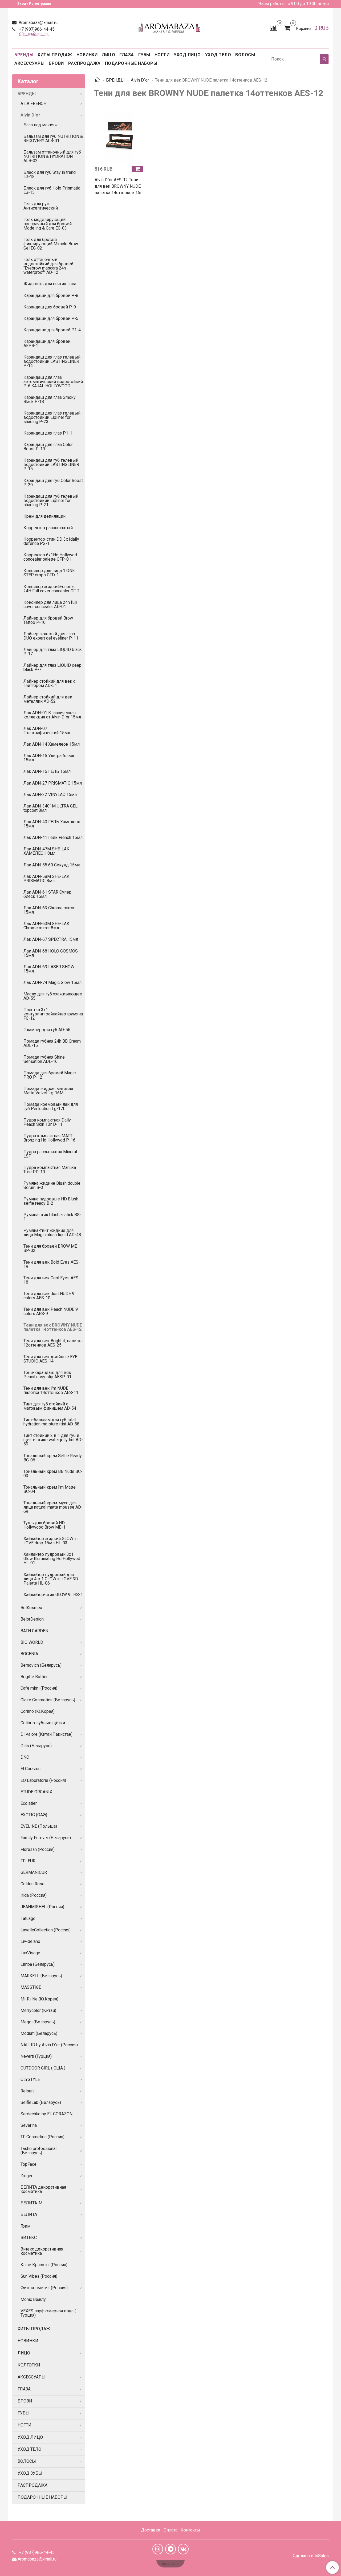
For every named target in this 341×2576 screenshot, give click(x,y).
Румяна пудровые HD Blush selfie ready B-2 (51, 1201)
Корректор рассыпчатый (48, 528)
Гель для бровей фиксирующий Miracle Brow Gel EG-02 (51, 244)
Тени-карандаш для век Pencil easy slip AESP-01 (47, 1375)
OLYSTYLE (30, 2079)
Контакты (190, 2530)
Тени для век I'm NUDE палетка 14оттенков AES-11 (51, 1390)
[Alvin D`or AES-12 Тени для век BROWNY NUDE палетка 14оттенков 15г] (120, 136)
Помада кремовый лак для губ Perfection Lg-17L (51, 1106)
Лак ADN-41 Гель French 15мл (53, 837)
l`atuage (28, 1918)
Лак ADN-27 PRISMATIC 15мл (53, 783)
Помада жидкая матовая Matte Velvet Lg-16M (48, 1091)
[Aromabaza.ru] (170, 27)
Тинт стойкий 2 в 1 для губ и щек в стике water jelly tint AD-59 (53, 1440)
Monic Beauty (33, 2299)
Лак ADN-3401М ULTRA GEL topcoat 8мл (50, 808)
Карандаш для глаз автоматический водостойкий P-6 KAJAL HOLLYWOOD (53, 382)
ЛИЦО (108, 55)
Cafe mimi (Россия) (39, 1688)
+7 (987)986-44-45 (36, 29)
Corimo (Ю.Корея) (38, 1711)
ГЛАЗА (127, 55)
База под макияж (41, 125)
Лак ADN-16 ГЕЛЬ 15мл (47, 771)
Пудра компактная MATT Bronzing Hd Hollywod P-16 (49, 1138)
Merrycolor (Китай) (38, 2010)
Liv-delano (30, 1941)
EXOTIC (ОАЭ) (34, 1815)
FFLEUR (28, 1861)
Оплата (170, 2530)
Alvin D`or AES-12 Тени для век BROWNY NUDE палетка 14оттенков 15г (118, 186)
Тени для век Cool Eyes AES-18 (52, 1280)
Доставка (151, 2530)
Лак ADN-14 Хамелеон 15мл (52, 744)
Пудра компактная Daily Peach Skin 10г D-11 (47, 1122)
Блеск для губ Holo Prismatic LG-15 (52, 190)
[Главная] (97, 80)
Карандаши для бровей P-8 (51, 296)
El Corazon (31, 1769)
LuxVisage (30, 1953)
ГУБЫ (144, 55)
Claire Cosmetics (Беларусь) (48, 1700)
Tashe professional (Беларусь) (38, 2151)
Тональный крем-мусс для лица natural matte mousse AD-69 (53, 1507)
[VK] (183, 2549)
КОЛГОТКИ (29, 2365)
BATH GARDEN (34, 1631)
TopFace (29, 2164)
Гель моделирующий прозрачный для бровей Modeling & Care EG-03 (48, 224)
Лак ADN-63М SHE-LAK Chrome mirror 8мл (46, 926)
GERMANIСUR (34, 1872)
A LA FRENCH (33, 104)
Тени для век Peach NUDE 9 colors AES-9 (51, 1311)
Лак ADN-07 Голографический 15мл (47, 731)
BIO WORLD (32, 1642)
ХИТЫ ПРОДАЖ (55, 55)
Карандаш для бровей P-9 (50, 307)
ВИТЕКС (29, 2238)
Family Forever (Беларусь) (46, 1838)
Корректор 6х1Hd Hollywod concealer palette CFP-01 (50, 557)
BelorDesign (32, 1619)
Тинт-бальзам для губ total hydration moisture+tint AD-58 (51, 1422)
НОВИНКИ (87, 55)
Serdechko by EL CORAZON (46, 2114)
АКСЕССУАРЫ (29, 63)
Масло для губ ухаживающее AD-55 (53, 996)
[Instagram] (158, 2549)
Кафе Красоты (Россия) (44, 2265)
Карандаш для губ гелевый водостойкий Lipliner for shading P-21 (51, 501)
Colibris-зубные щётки (43, 1723)
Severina (29, 2125)
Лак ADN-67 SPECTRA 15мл (51, 939)
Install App (170, 2564)
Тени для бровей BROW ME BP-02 (50, 1248)
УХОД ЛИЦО (187, 55)
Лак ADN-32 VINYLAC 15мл (50, 795)
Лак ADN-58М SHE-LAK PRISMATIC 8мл (46, 879)
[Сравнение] (273, 28)
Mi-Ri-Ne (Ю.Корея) (39, 1999)
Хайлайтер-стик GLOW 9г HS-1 (53, 1595)
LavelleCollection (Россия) (46, 1930)
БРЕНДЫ (24, 55)
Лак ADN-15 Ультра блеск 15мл (49, 758)
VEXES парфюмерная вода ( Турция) (48, 2313)
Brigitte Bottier (34, 1677)
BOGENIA (29, 1654)
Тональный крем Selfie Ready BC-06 (53, 1458)
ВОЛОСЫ (245, 55)
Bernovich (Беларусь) (41, 1665)
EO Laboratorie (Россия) (43, 1780)
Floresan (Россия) (38, 1849)
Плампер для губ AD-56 (47, 1030)
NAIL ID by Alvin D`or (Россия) (49, 2045)
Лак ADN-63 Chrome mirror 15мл (49, 910)
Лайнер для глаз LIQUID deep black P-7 (52, 667)
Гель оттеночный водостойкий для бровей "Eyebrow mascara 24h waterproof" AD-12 (48, 266)
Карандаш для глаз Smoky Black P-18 (50, 399)
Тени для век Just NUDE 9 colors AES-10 (49, 1296)
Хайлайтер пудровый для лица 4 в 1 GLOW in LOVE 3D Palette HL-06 (51, 1579)
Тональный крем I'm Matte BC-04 (50, 1489)
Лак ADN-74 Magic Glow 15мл (52, 982)
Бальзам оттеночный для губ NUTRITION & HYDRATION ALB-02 (52, 156)
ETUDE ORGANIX (36, 1792)
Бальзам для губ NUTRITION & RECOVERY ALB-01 (53, 138)
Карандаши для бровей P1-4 (52, 330)
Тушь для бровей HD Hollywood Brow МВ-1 (44, 1525)
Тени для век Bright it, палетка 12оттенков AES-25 (53, 1343)
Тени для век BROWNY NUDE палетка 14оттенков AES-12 (53, 1327)
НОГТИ (162, 55)
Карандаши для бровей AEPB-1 (47, 343)
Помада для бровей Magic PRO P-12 (50, 1075)
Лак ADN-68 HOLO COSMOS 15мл (51, 953)
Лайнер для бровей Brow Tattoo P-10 (48, 620)
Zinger (27, 2176)
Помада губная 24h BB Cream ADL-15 (52, 1043)
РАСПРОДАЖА (84, 63)
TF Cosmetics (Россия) (42, 2137)
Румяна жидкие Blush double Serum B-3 (52, 1185)
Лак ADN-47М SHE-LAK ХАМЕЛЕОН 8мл (46, 851)
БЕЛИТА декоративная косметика (43, 2189)
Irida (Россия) (34, 1895)
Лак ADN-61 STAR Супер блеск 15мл (47, 894)
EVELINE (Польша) (39, 1826)
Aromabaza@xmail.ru (38, 23)
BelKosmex (31, 1608)
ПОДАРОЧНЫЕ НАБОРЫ (131, 63)
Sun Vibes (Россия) (39, 2276)
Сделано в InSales (311, 2556)
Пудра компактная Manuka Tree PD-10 (50, 1170)
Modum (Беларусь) (39, 2033)
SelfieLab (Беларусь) (41, 2102)
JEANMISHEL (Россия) (42, 1907)
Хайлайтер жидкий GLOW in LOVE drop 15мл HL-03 (50, 1541)
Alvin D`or (140, 80)
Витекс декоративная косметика (42, 2251)
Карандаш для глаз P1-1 (48, 433)
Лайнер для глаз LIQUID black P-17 (53, 652)
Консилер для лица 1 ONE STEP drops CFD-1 (49, 573)
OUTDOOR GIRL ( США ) (43, 2068)
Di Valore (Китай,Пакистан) (46, 1734)
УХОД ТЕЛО (218, 55)
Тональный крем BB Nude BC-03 (53, 1474)
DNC (25, 1757)
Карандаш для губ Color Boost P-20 (53, 483)
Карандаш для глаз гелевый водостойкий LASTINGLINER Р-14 (52, 361)
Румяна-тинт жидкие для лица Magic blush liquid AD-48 (52, 1233)
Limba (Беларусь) (38, 1964)
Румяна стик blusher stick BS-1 (52, 1217)
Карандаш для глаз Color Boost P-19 (48, 447)
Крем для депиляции (44, 516)
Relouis (28, 2091)
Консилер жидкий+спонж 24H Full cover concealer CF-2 (52, 589)
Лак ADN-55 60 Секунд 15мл (52, 865)
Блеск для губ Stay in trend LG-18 (50, 174)
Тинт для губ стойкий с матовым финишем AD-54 (50, 1406)
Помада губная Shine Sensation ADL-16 (44, 1059)
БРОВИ (56, 63)
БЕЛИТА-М (31, 2203)
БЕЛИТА (29, 2214)
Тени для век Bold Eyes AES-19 (52, 1264)
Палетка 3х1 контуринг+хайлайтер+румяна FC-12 (53, 1014)
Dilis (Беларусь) (36, 1746)
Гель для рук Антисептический (41, 206)
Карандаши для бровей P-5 (51, 318)
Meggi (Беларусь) (38, 2022)
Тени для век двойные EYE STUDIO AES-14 (50, 1359)
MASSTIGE (31, 1987)
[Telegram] (170, 2549)
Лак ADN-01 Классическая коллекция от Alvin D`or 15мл (52, 715)
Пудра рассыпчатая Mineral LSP (50, 1154)
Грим (25, 2226)
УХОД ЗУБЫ (30, 2473)
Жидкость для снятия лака (50, 284)
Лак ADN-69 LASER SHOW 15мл (49, 969)
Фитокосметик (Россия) (44, 2288)
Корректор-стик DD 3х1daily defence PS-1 (51, 541)
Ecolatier (29, 1803)
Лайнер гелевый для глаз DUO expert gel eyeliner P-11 (51, 636)
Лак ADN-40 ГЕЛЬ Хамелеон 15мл (52, 824)
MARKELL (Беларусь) (41, 1976)
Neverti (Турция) (36, 2056)
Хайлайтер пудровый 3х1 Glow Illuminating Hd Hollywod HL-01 (52, 1559)
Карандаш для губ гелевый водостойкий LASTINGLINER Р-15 (51, 465)
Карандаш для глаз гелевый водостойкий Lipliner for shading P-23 (52, 417)
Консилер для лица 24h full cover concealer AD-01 (50, 604)
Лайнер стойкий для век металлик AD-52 (48, 699)
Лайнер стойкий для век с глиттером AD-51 (49, 683)
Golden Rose (33, 1884)
